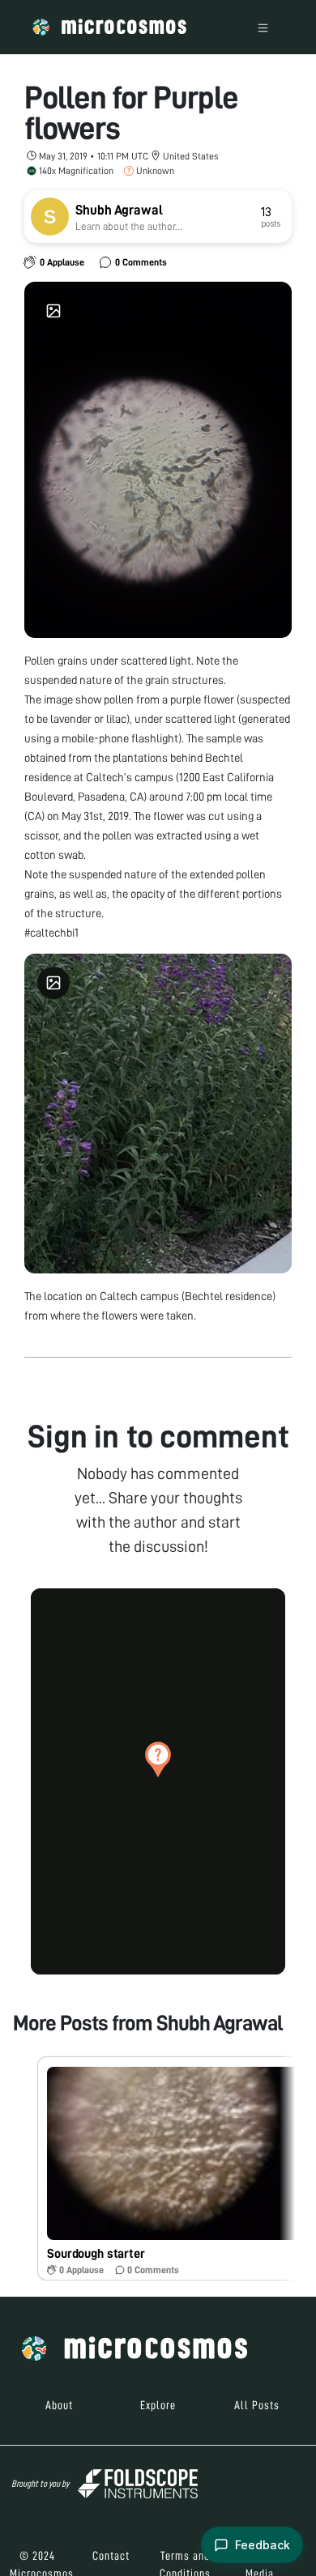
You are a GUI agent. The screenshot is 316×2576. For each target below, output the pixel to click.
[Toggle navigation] (263, 27)
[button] (158, 1759)
